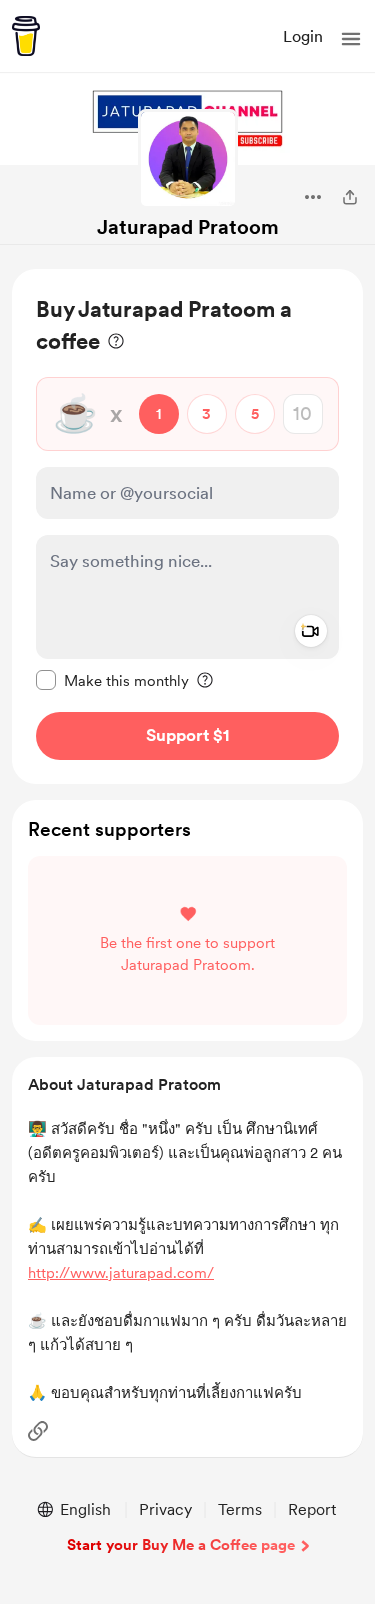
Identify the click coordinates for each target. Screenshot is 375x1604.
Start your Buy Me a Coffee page (181, 1545)
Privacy (165, 1509)
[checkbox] (112, 680)
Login (303, 36)
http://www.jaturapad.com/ (121, 1273)
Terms (240, 1509)
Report (312, 1509)
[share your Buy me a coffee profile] (350, 197)
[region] (187, 526)
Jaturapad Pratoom (188, 227)
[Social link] (38, 1431)
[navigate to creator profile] (188, 159)
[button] (351, 39)
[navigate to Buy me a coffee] (26, 36)
